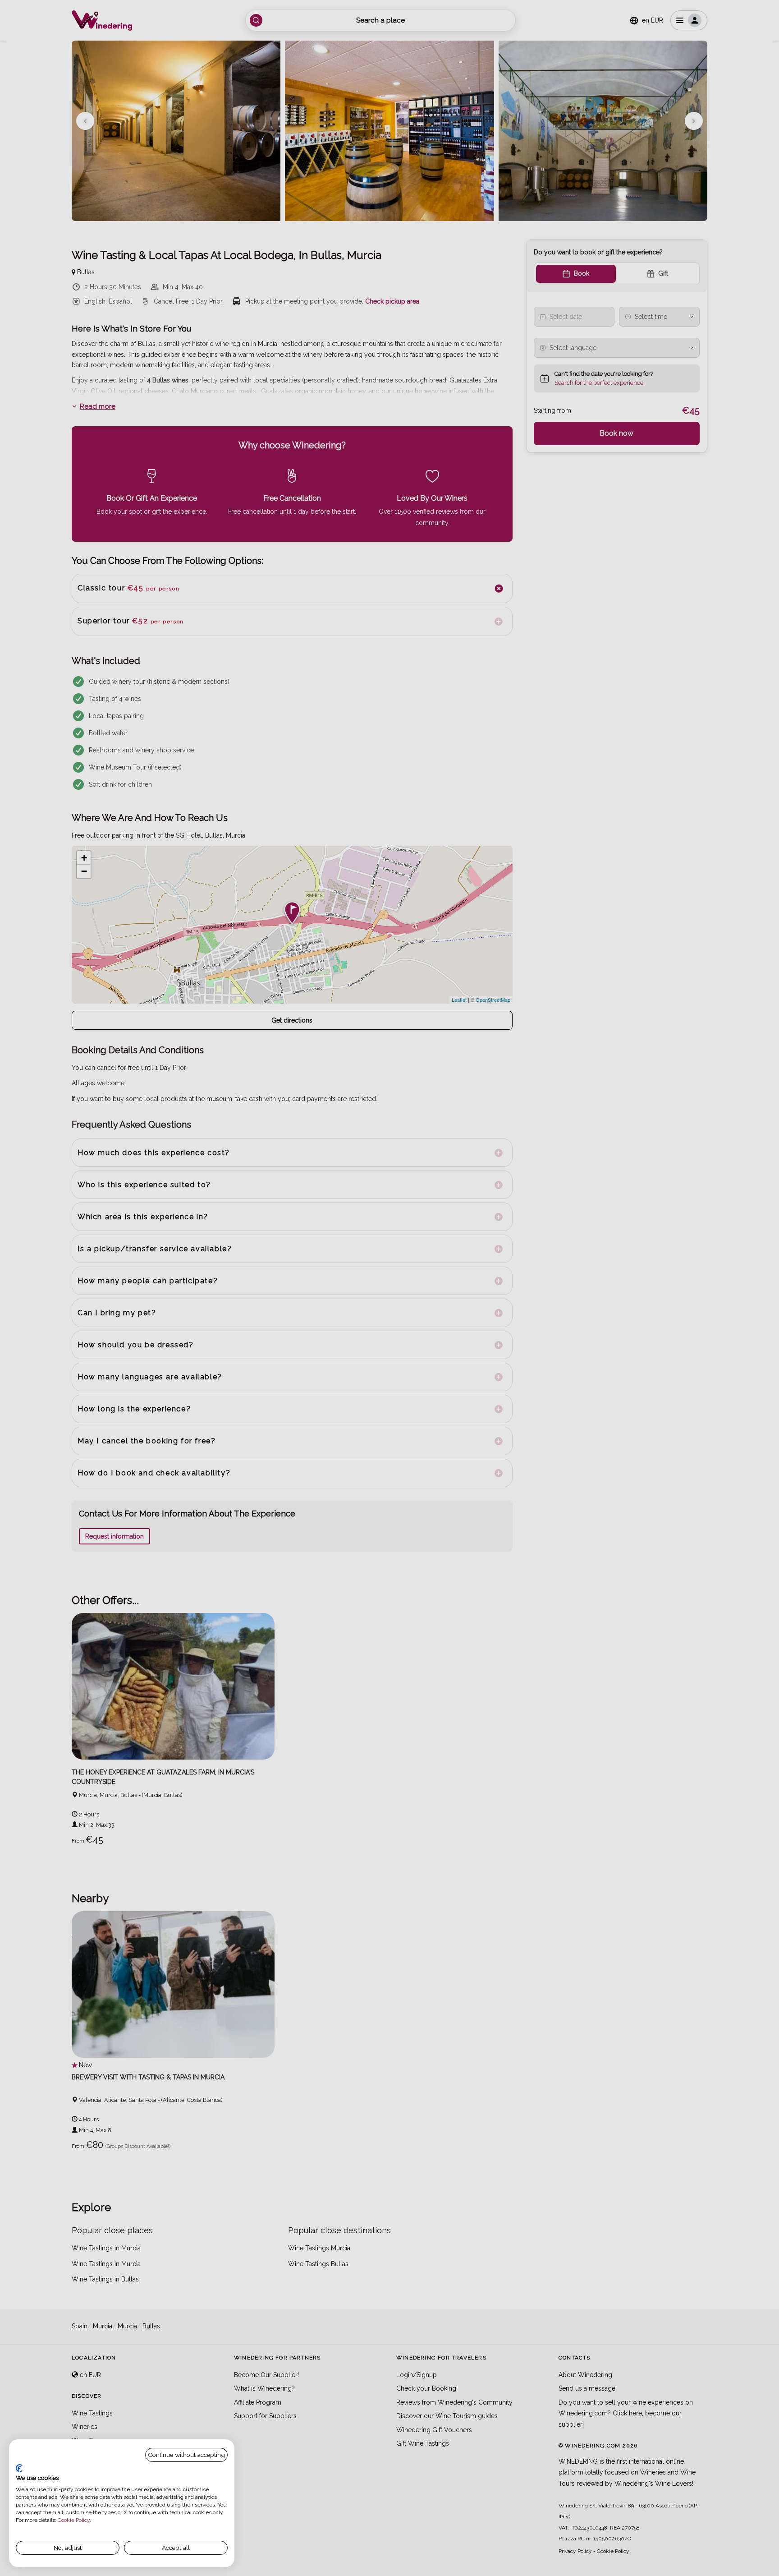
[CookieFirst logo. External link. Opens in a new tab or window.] (19, 2468)
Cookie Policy (74, 2520)
